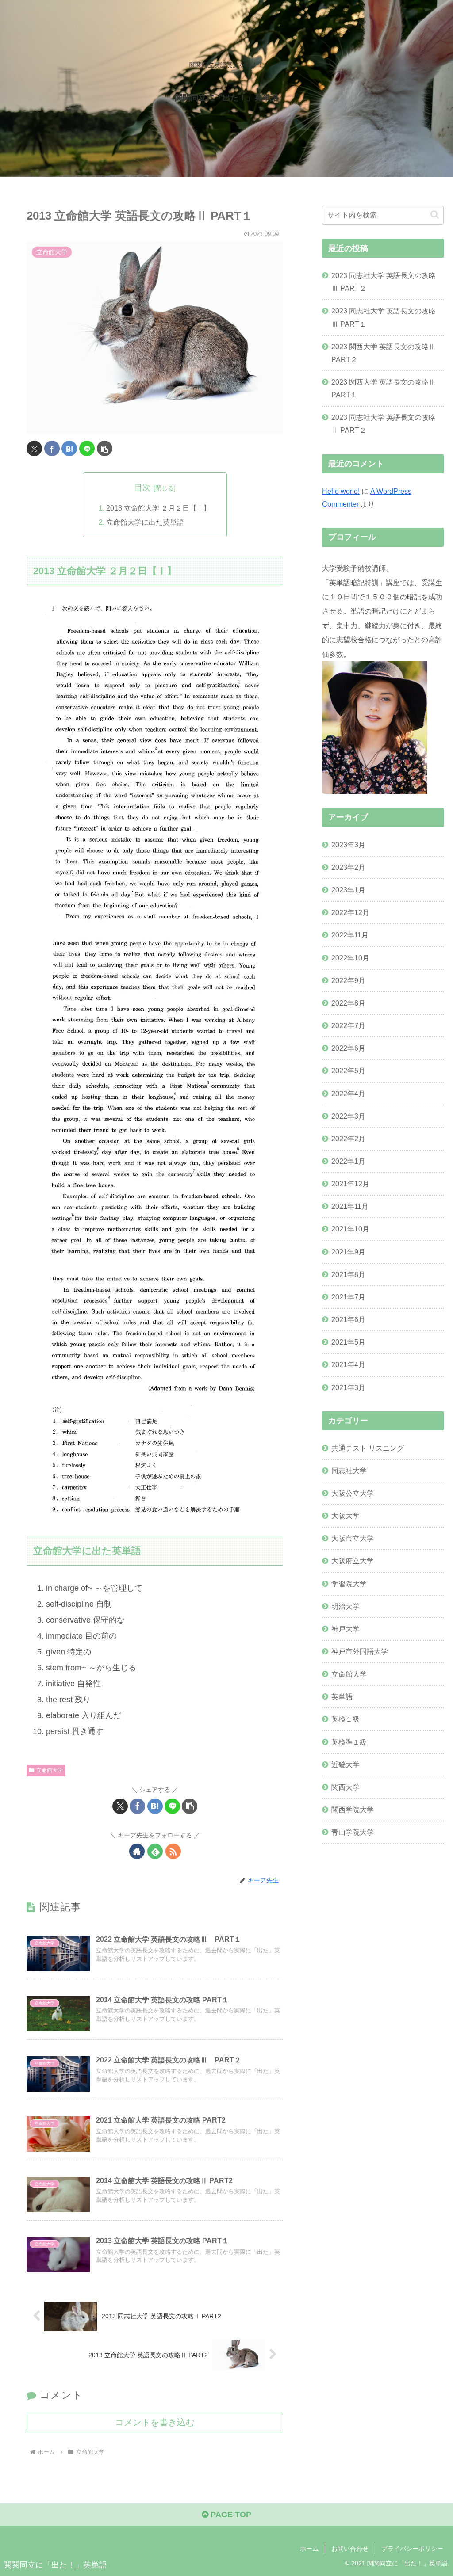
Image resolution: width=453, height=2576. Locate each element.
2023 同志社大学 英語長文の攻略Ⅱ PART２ (384, 424)
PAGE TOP (230, 2515)
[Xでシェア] (34, 448)
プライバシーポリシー (412, 2549)
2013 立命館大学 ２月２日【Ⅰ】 (158, 508)
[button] (105, 448)
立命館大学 (50, 1770)
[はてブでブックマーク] (69, 448)
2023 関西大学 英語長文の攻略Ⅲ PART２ (384, 353)
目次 (142, 488)
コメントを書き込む (155, 2422)
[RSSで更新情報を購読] (173, 1851)
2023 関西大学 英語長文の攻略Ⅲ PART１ (384, 388)
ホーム (309, 2549)
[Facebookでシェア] (52, 448)
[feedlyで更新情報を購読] (155, 1851)
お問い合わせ (350, 2549)
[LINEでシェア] (87, 448)
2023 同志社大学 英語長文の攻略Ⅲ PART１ (384, 317)
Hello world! (341, 491)
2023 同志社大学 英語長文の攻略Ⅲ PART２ (384, 282)
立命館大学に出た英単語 (145, 522)
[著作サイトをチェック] (137, 1851)
